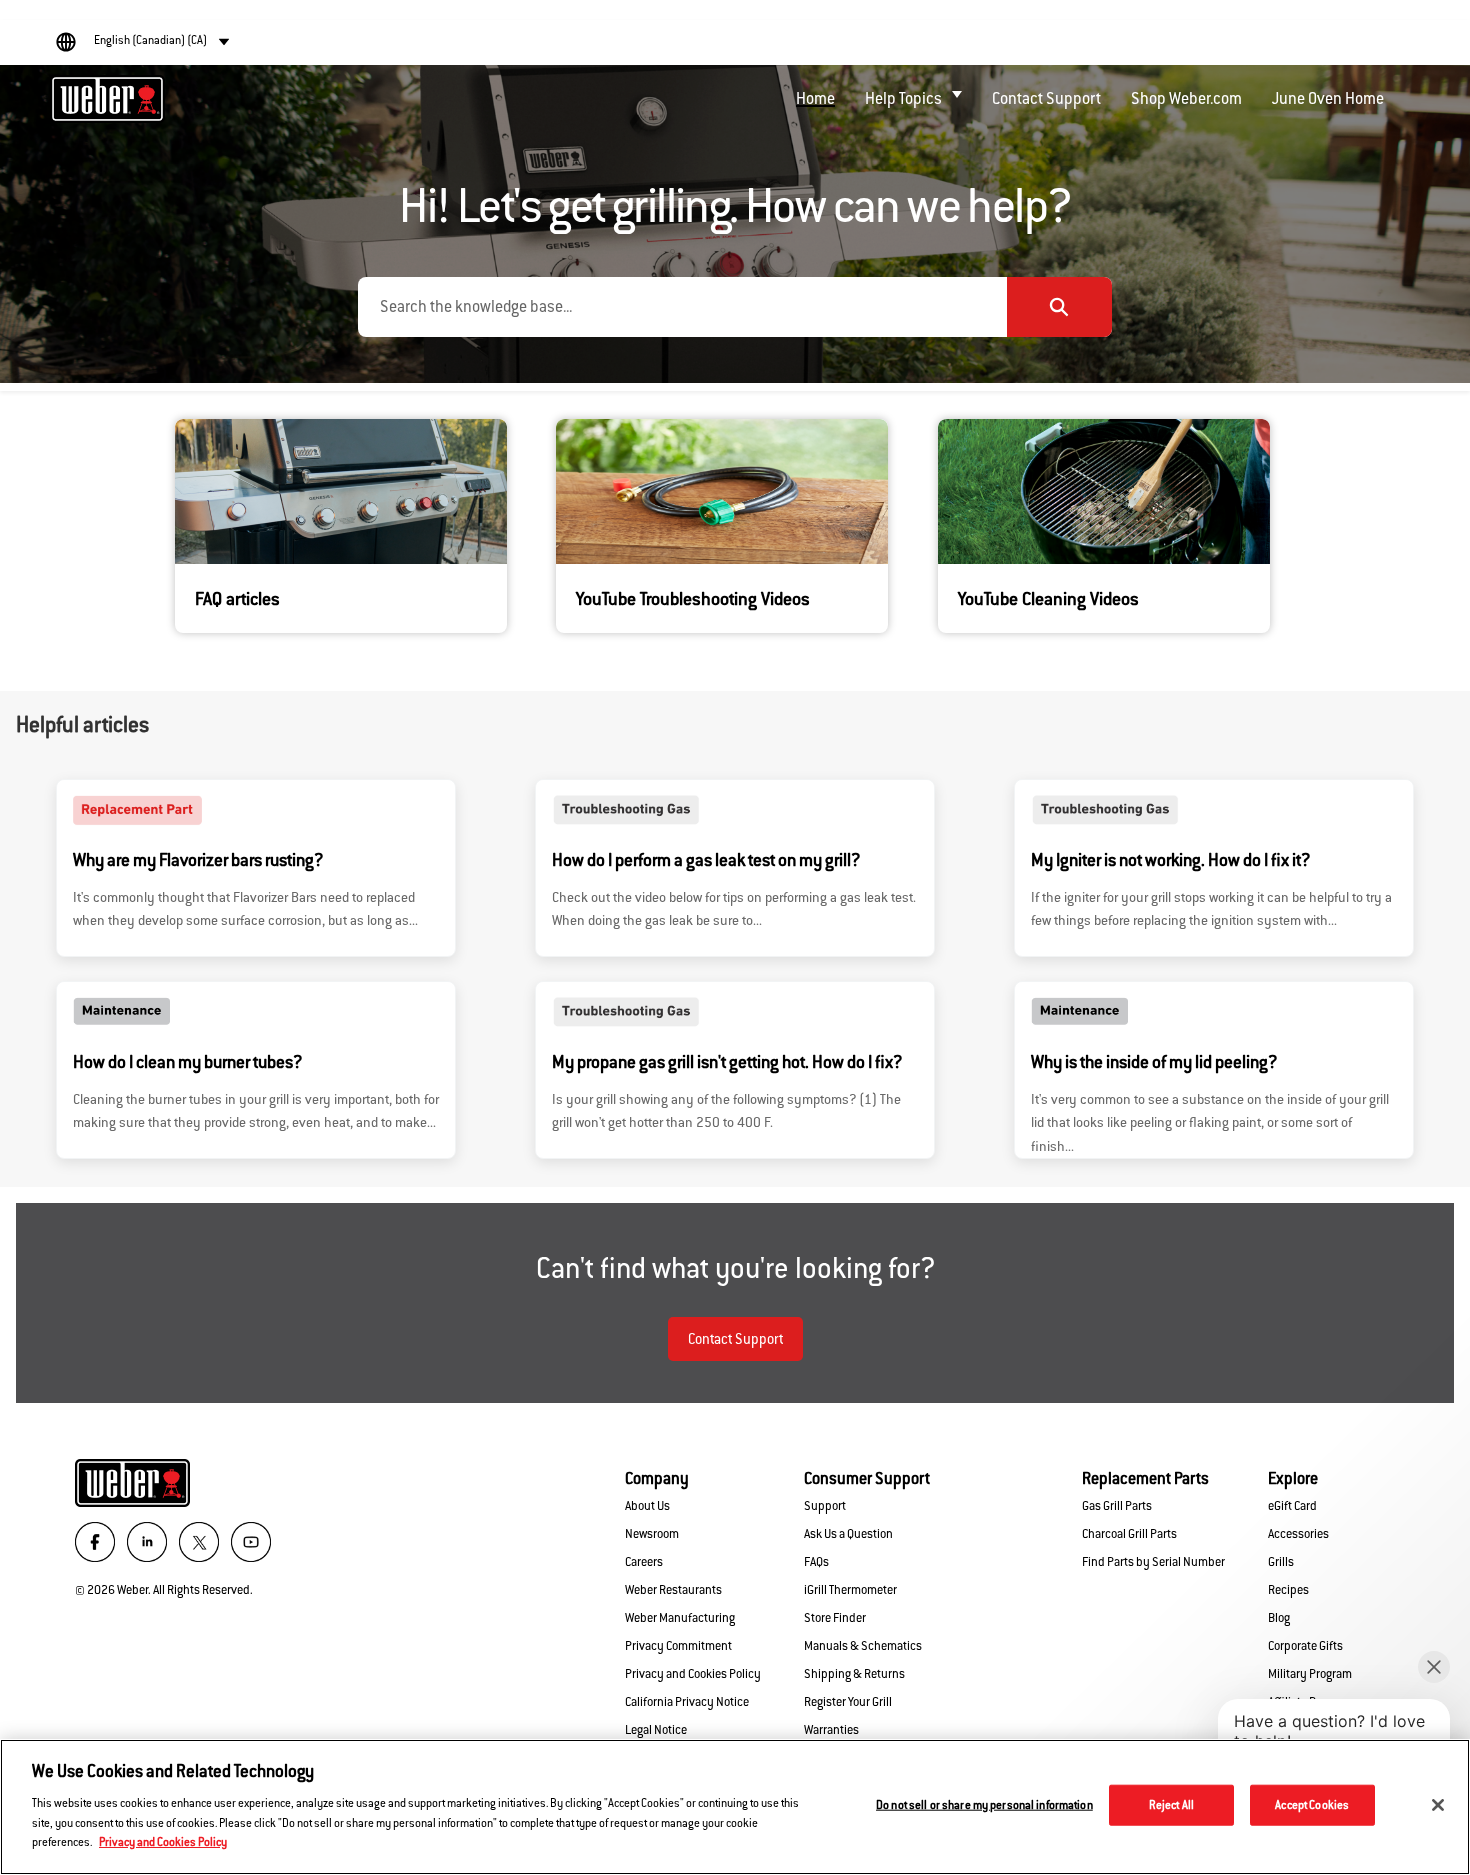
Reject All (1171, 1804)
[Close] (1438, 1805)
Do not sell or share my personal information (984, 1804)
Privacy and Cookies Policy (163, 1841)
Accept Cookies (1312, 1804)
